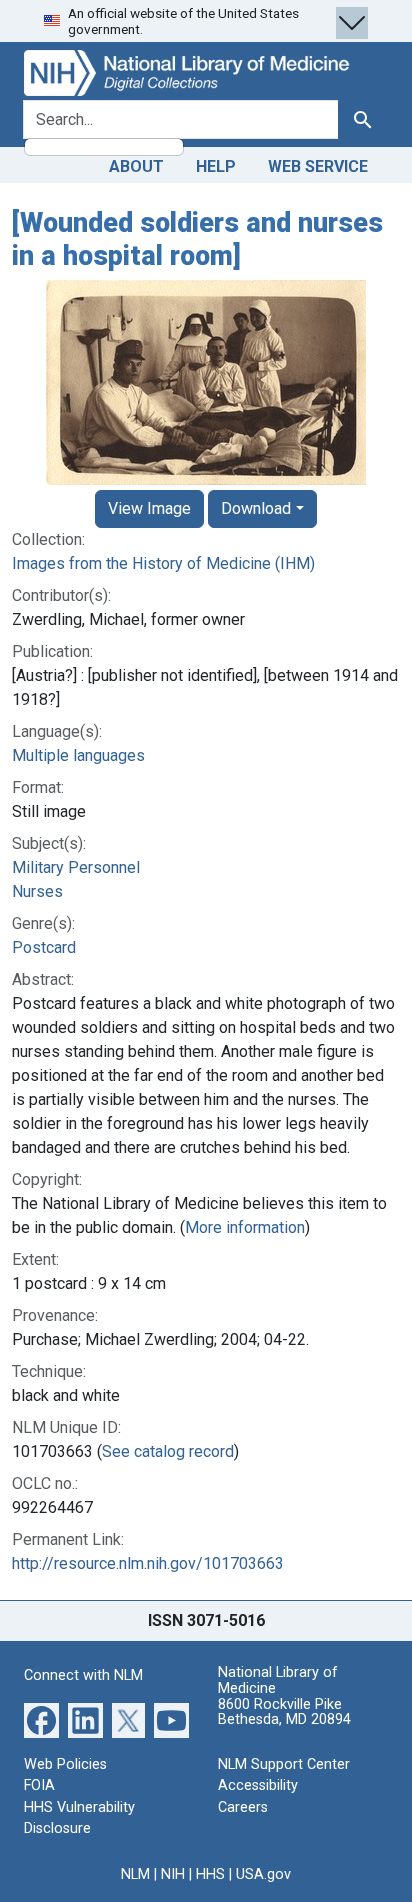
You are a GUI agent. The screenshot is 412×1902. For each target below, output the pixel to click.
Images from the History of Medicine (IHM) (163, 563)
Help (216, 166)
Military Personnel (76, 867)
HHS (210, 1874)
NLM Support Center (284, 1764)
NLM (135, 1874)
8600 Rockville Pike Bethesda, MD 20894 (284, 1712)
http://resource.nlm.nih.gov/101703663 (148, 1563)
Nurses (37, 891)
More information (245, 1227)
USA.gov (263, 1874)
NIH (173, 1874)
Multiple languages (78, 755)
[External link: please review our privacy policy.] (41, 1718)
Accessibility (258, 1785)
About (136, 166)
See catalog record (168, 1451)
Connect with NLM (83, 1675)
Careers (243, 1807)
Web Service (318, 166)
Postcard (44, 947)
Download (256, 508)
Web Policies (65, 1764)
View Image (149, 508)
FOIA (39, 1785)
